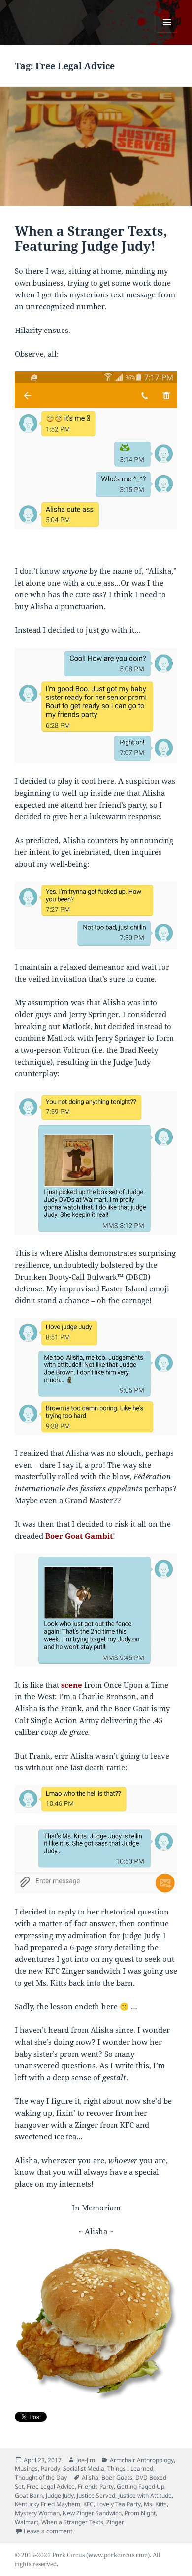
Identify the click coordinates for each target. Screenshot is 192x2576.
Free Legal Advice (51, 2486)
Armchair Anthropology (142, 2460)
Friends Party (96, 2486)
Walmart (27, 2522)
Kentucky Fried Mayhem (48, 2504)
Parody (50, 2469)
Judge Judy (60, 2495)
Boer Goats (117, 2478)
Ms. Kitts (155, 2504)
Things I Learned (130, 2469)
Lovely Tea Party (119, 2504)
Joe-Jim (86, 2460)
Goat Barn (29, 2495)
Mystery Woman (37, 2513)
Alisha (90, 2478)
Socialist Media (84, 2469)
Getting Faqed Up (141, 2486)
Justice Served (96, 2495)
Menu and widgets (167, 32)
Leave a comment (48, 2531)
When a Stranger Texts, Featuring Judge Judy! (91, 238)
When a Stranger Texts (72, 2522)
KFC (88, 2504)
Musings (26, 2469)
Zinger (115, 2522)
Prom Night (140, 2513)
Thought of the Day (41, 2478)
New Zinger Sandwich (92, 2513)
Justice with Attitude (145, 2495)
